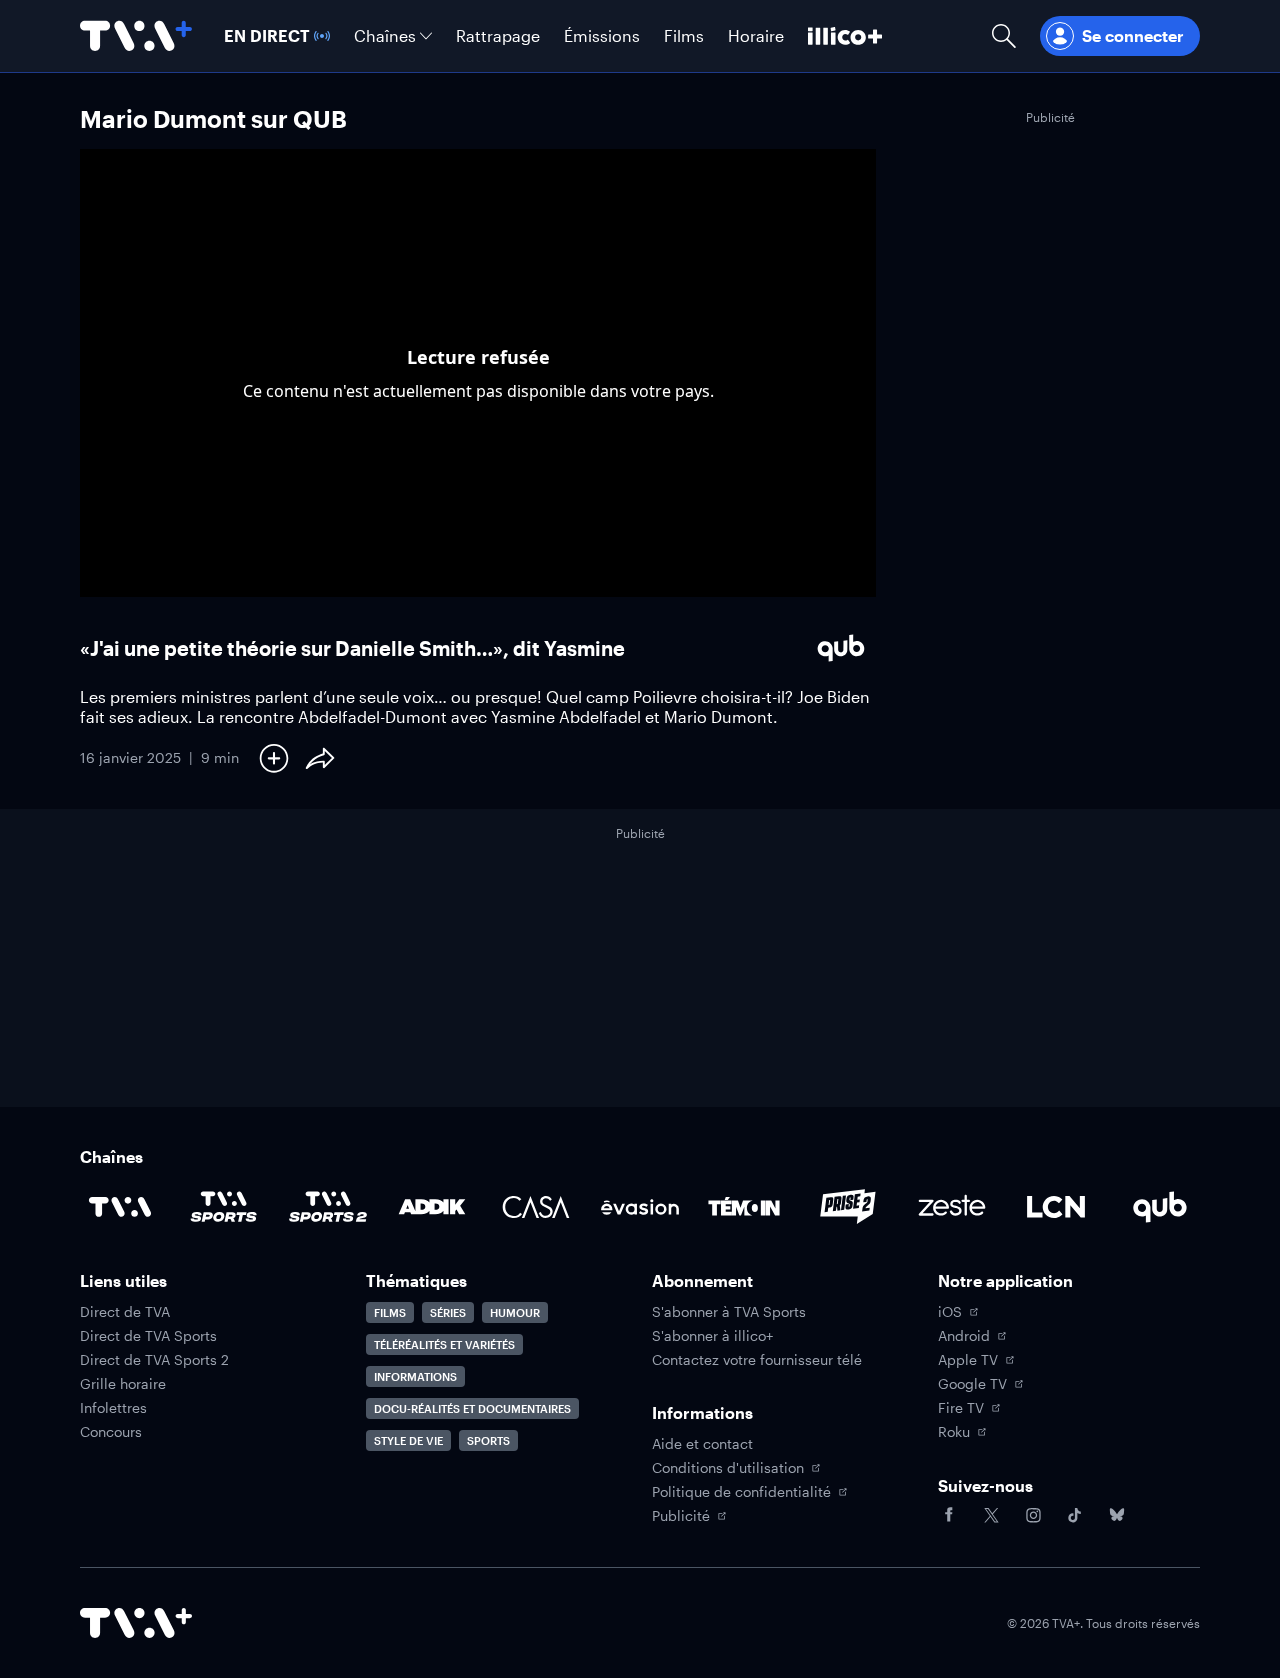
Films (390, 1312)
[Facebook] (949, 1515)
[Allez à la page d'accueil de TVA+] (136, 36)
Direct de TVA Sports (148, 1336)
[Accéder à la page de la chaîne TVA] (120, 1207)
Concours (111, 1432)
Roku (954, 1432)
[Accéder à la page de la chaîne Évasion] (640, 1207)
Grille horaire (123, 1384)
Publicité (681, 1516)
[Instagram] (1033, 1515)
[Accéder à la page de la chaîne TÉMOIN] (744, 1207)
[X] (991, 1515)
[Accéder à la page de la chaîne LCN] (1056, 1207)
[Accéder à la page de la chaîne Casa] (536, 1207)
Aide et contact (702, 1444)
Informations (415, 1376)
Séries (448, 1312)
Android (964, 1336)
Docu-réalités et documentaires (472, 1408)
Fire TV (961, 1408)
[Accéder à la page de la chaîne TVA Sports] (224, 1207)
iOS (950, 1312)
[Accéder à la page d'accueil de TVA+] (136, 1623)
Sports (488, 1440)
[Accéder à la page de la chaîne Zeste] (952, 1207)
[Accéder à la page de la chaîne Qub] (1160, 1207)
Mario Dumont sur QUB (213, 118)
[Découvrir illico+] (845, 36)
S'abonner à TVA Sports (729, 1312)
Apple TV (968, 1360)
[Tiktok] (1075, 1515)
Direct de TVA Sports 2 (154, 1360)
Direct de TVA (125, 1312)
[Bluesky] (1117, 1515)
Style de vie (408, 1440)
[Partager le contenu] (320, 758)
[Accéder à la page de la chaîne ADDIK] (432, 1207)
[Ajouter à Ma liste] (274, 758)
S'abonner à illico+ (712, 1336)
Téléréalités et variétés (444, 1344)
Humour (515, 1312)
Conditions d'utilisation (728, 1468)
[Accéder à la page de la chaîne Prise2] (848, 1207)
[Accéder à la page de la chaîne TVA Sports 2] (328, 1207)
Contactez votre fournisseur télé (757, 1360)
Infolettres (113, 1408)
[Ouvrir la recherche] (1004, 36)
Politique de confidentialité (741, 1492)
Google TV (972, 1384)
